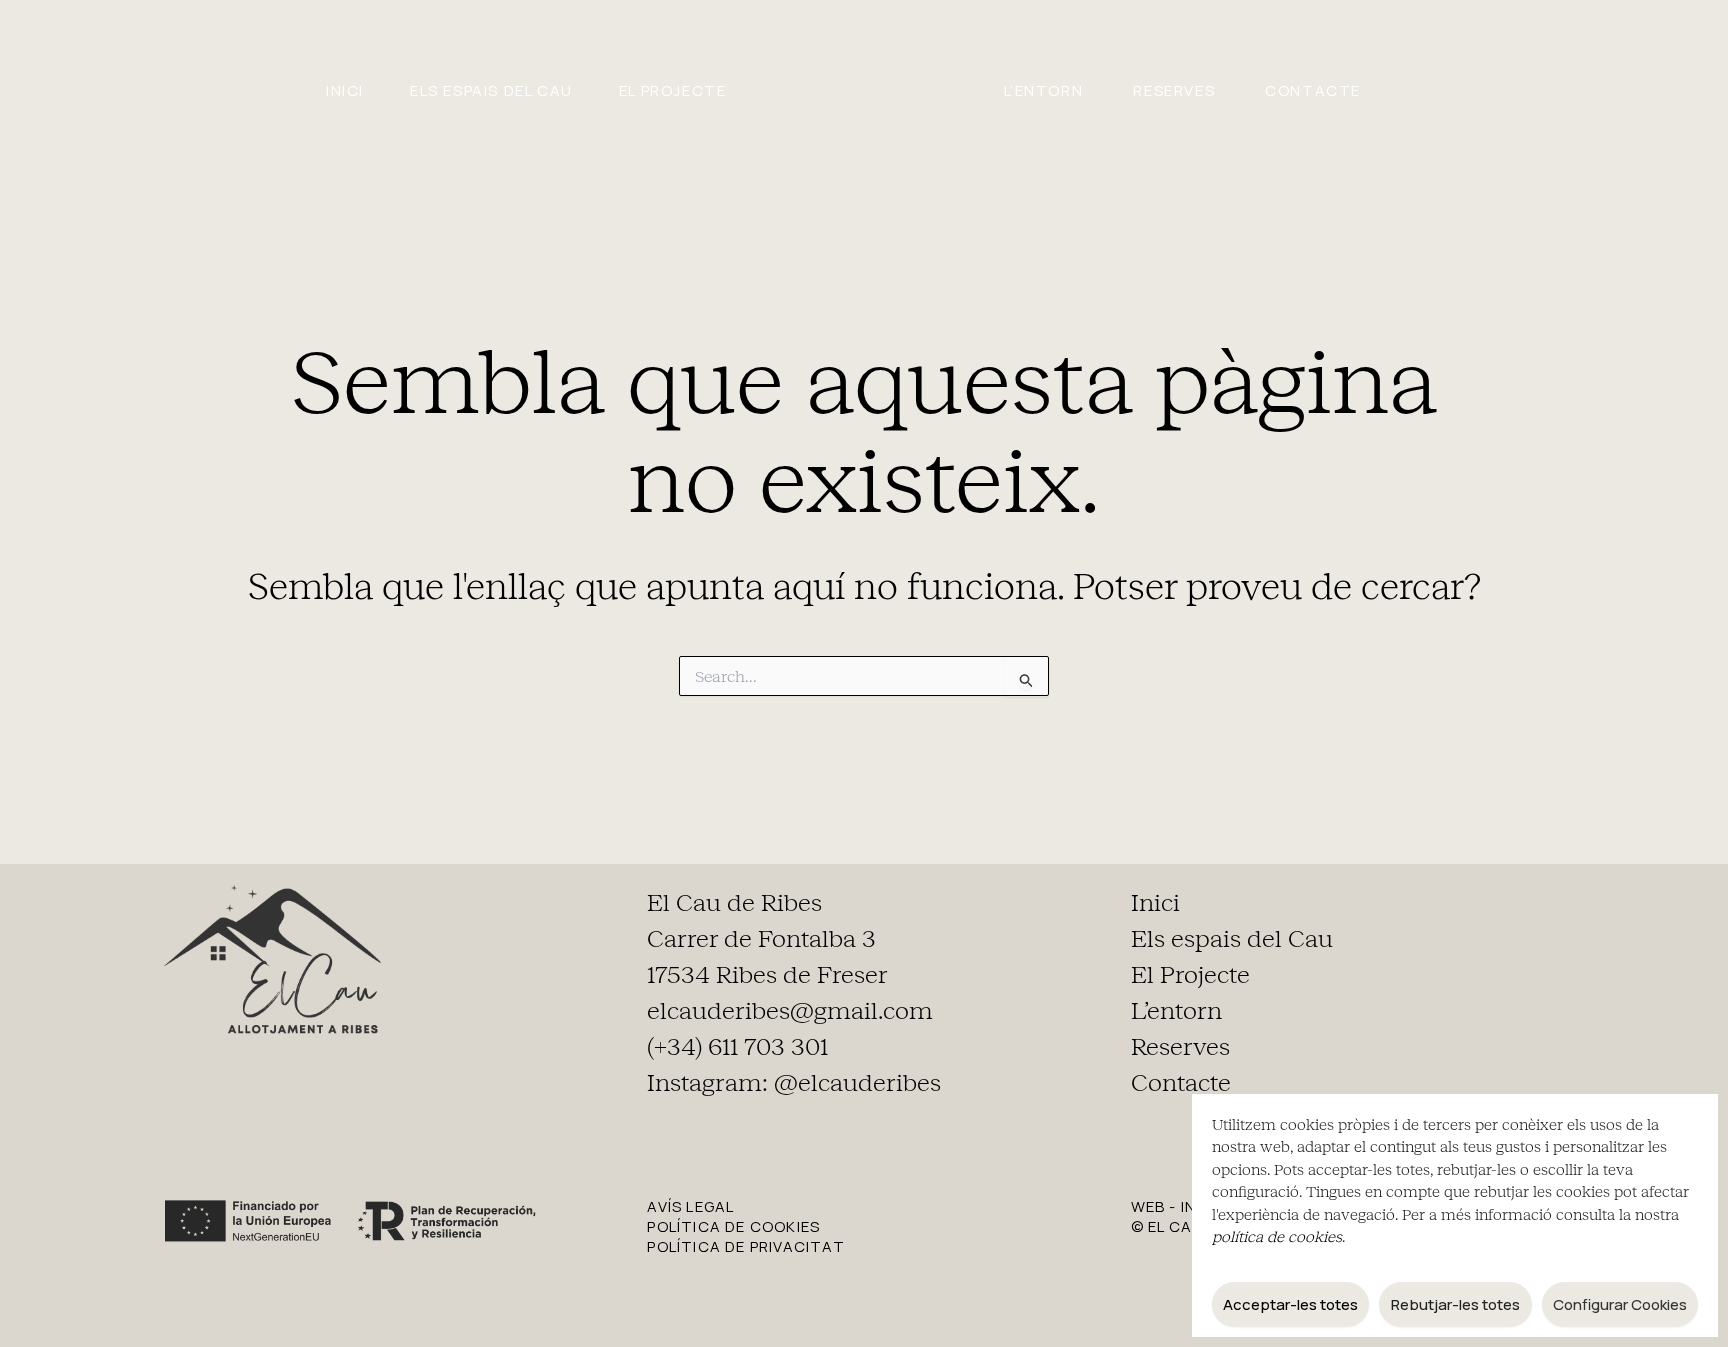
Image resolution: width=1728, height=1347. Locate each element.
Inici (345, 90)
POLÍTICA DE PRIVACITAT (745, 1246)
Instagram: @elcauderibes (794, 1083)
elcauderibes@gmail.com (790, 1011)
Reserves (1174, 90)
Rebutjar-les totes (1455, 1304)
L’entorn (1044, 90)
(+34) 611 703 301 (737, 1047)
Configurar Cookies (1620, 1304)
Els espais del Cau (491, 90)
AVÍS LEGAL (690, 1206)
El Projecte (673, 90)
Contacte (1313, 90)
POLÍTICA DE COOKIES (733, 1226)
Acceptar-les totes (1290, 1304)
